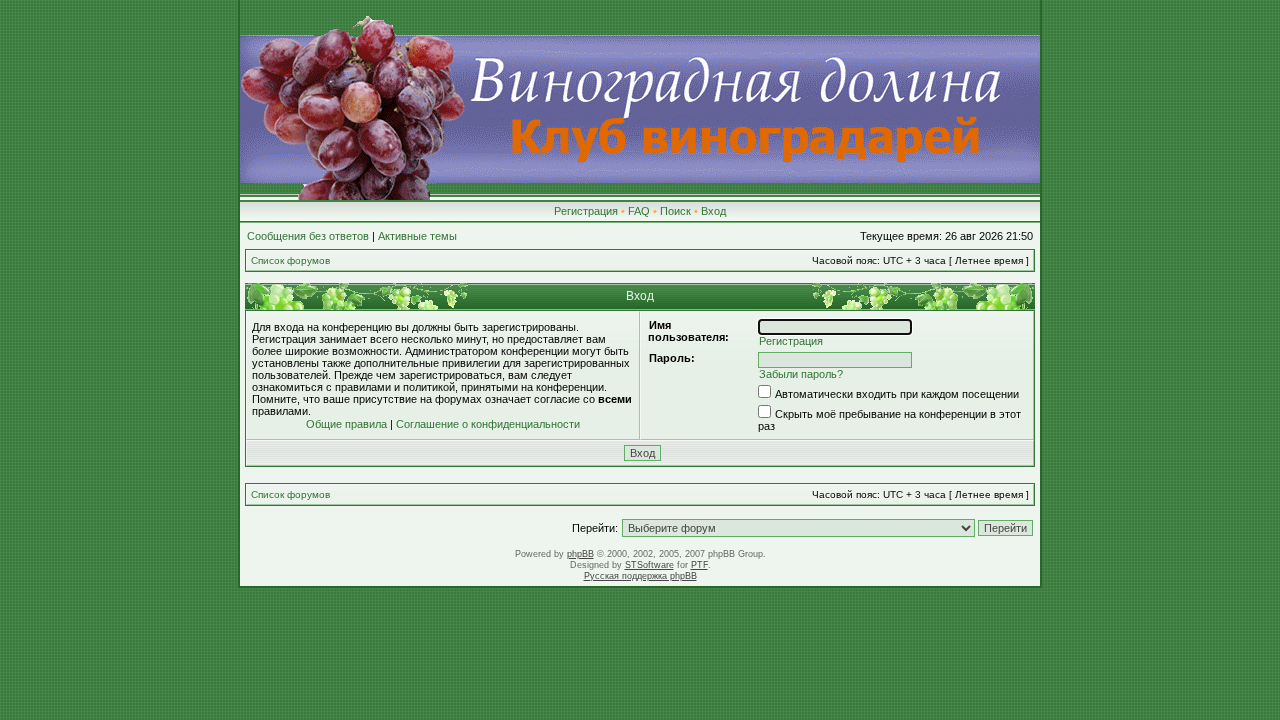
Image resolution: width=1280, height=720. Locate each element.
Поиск (675, 211)
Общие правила (346, 424)
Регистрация (586, 211)
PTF (699, 565)
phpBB (580, 554)
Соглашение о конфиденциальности (488, 424)
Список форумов (290, 260)
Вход (713, 211)
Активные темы (417, 236)
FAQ (639, 211)
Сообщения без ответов (308, 236)
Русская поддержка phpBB (640, 576)
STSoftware (649, 565)
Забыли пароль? (801, 374)
